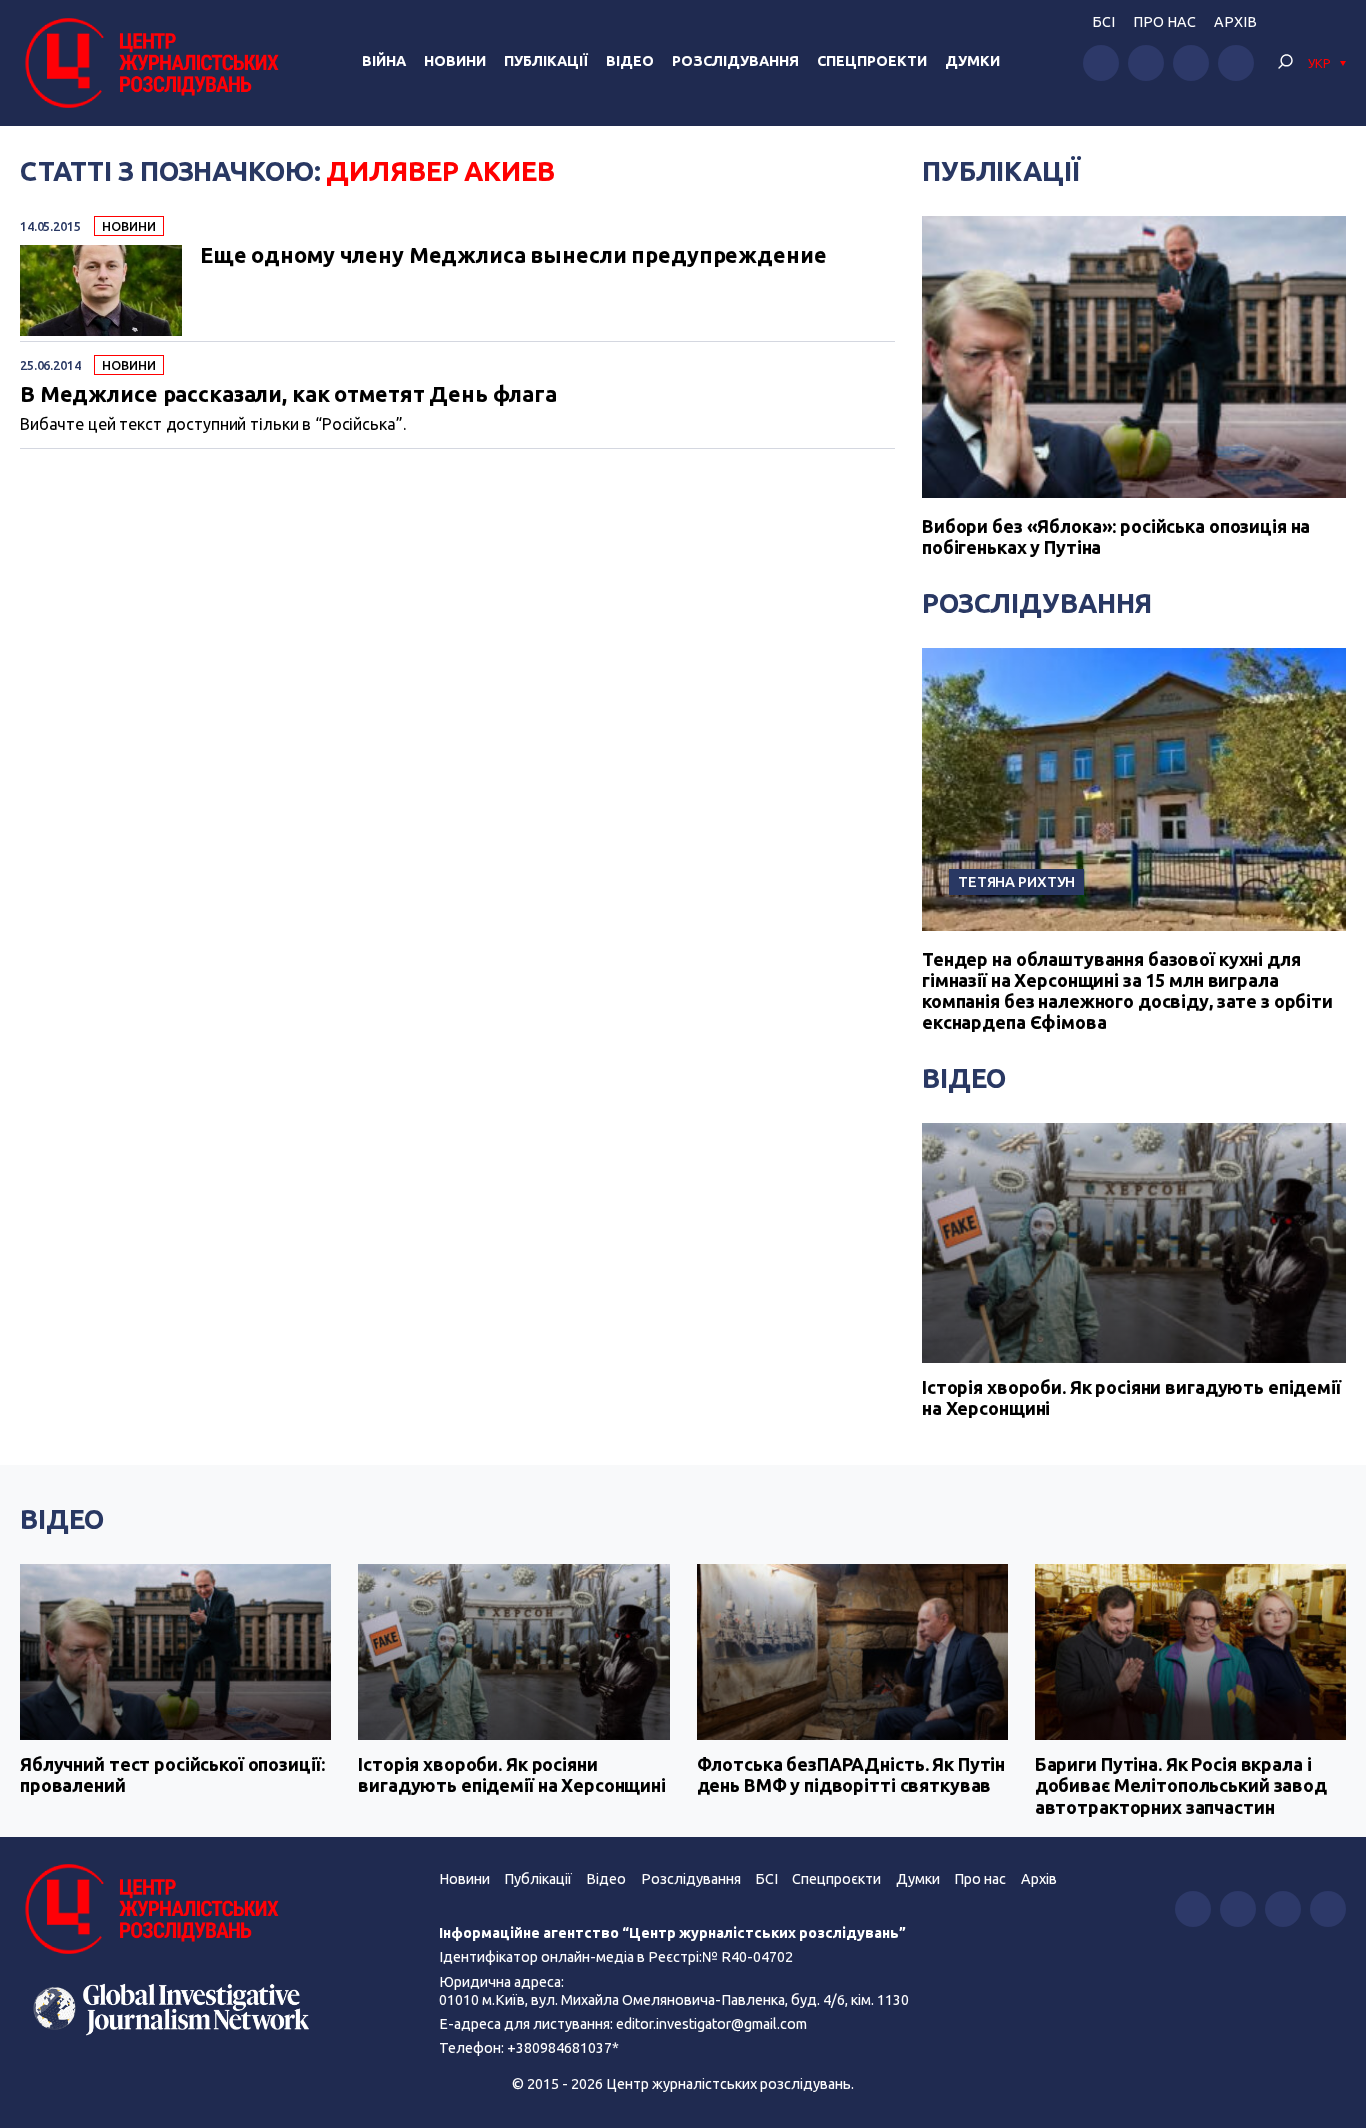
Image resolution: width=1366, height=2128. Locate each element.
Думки (972, 61)
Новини (455, 61)
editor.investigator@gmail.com (711, 2024)
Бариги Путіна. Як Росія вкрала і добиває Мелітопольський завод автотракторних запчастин (1181, 1785)
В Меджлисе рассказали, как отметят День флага (288, 395)
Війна (384, 61)
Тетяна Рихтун (1016, 881)
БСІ (1103, 22)
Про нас (1164, 22)
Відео (630, 61)
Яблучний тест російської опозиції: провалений (172, 1775)
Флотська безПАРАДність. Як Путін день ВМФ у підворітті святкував (851, 1775)
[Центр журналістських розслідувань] (149, 63)
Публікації (546, 61)
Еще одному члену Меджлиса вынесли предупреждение (513, 256)
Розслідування (735, 61)
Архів (1235, 22)
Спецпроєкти (836, 1879)
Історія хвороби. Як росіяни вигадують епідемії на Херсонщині (1131, 1398)
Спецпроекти (872, 61)
